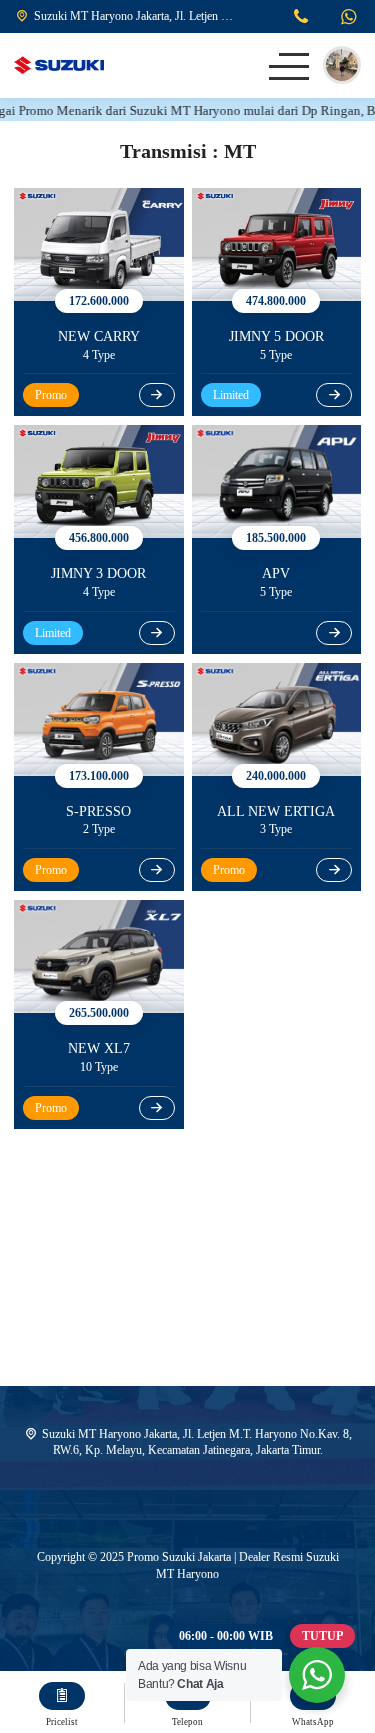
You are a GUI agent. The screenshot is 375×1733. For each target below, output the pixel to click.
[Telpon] (301, 19)
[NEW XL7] (99, 956)
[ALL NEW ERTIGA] (277, 719)
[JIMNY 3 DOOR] (99, 481)
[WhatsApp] (348, 19)
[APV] (277, 481)
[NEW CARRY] (99, 244)
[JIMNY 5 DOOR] (277, 244)
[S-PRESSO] (99, 719)
